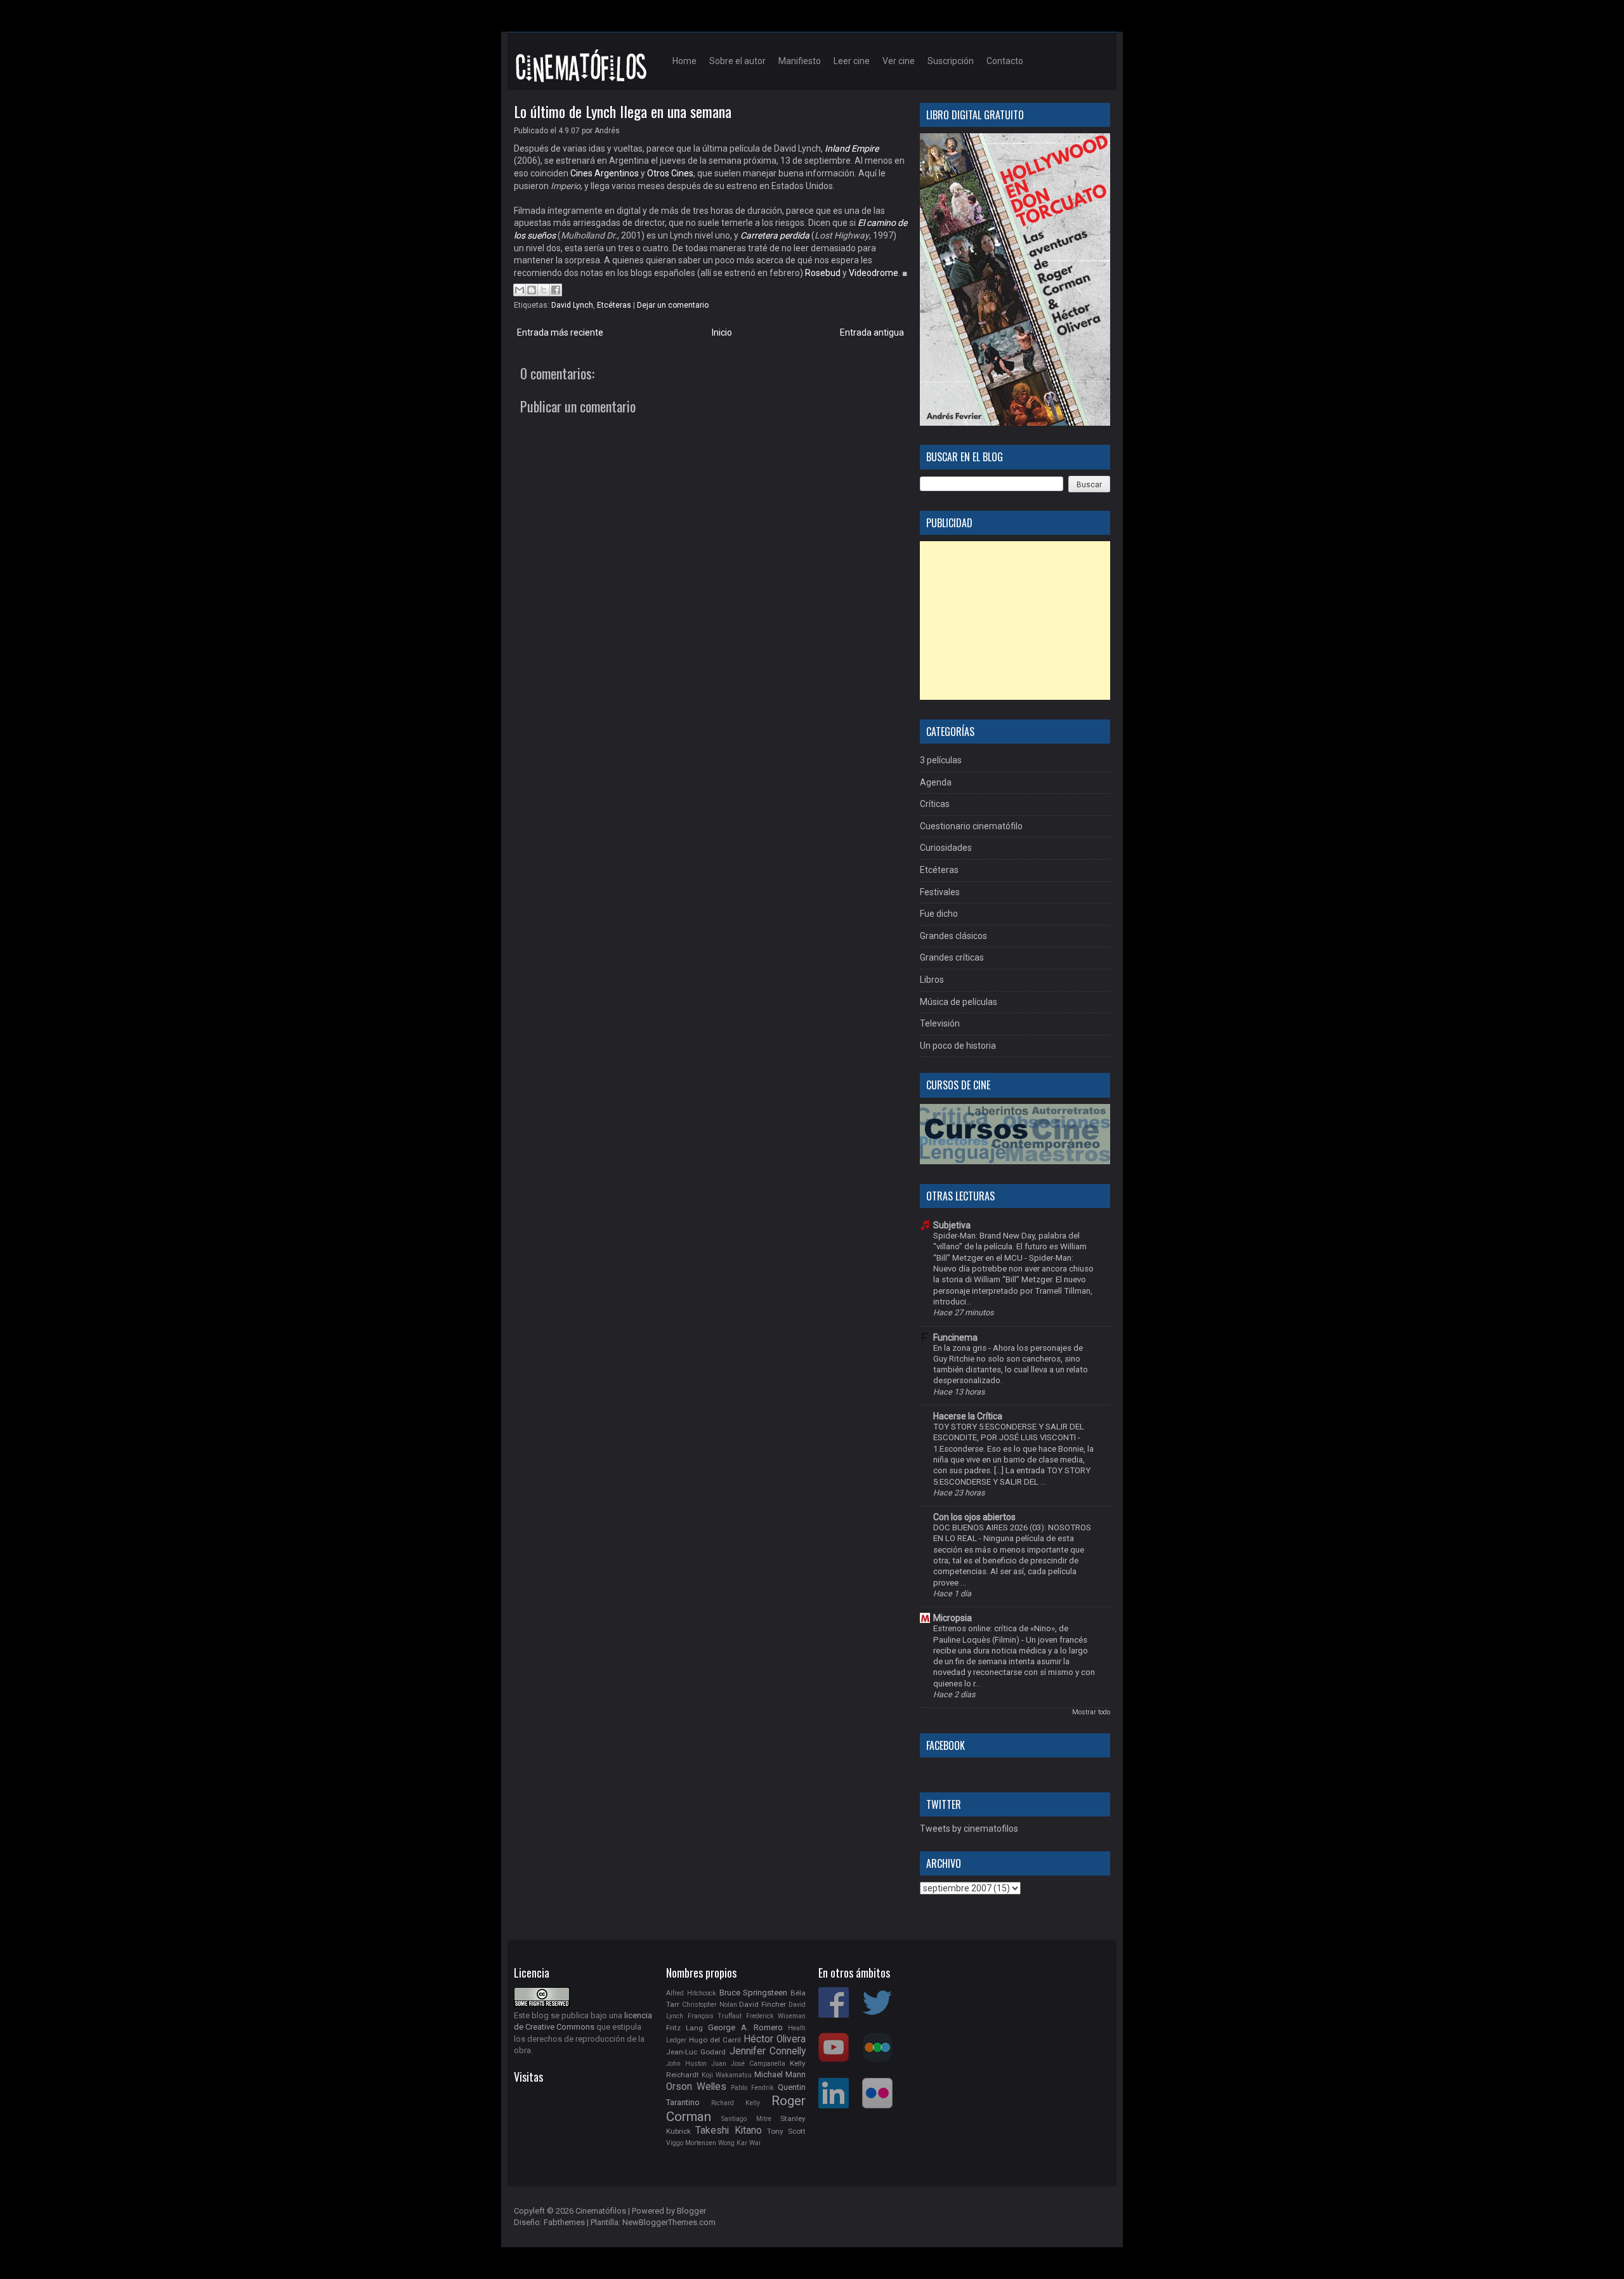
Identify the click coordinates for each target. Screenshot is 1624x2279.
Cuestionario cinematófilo (971, 826)
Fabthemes (564, 2222)
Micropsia (953, 1618)
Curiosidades (946, 848)
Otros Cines (670, 173)
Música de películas (959, 1002)
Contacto (1005, 61)
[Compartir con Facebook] (556, 290)
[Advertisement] (1015, 621)
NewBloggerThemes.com (669, 2222)
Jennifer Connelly (768, 2051)
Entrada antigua (872, 332)
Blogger (691, 2211)
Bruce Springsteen (754, 1993)
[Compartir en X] (544, 290)
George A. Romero (745, 2027)
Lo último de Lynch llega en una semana (623, 111)
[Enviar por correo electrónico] (520, 290)
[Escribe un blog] (532, 290)
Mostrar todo (1091, 1712)
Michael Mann (780, 2074)
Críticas (935, 804)
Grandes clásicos (953, 936)
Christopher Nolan (710, 2005)
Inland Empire (852, 148)
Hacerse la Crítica (968, 1416)
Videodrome (874, 273)
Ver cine (899, 61)
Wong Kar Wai (739, 2143)
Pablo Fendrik (752, 2088)
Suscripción (951, 61)
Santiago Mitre (746, 2119)
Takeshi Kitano (728, 2131)
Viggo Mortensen (691, 2143)
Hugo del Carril (715, 2040)
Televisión (940, 1023)
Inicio (722, 332)
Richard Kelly (736, 2103)
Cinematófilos (601, 2211)
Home (684, 61)
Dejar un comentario (673, 305)
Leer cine (852, 61)
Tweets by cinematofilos (969, 1829)
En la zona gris (961, 1348)
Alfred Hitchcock (691, 1993)
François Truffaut (715, 2016)
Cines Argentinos (605, 173)
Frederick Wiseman (776, 2016)
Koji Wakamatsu (727, 2075)
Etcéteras (614, 305)
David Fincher (763, 2004)
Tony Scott (786, 2131)
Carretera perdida (775, 235)
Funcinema (955, 1337)
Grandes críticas (952, 957)
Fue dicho (939, 914)
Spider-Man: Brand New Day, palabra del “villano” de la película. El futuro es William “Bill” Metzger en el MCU (1010, 1247)
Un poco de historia (958, 1046)
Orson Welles (696, 2087)
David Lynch (572, 305)
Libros (932, 980)
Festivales (940, 892)
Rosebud (823, 273)
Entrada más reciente (560, 332)
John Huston (686, 2064)
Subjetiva (952, 1225)
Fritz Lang (684, 2028)
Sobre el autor (737, 61)
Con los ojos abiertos (974, 1517)
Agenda (936, 782)
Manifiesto (800, 61)
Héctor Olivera (775, 2039)
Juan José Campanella (748, 2064)
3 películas (941, 760)
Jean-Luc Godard (696, 2052)
